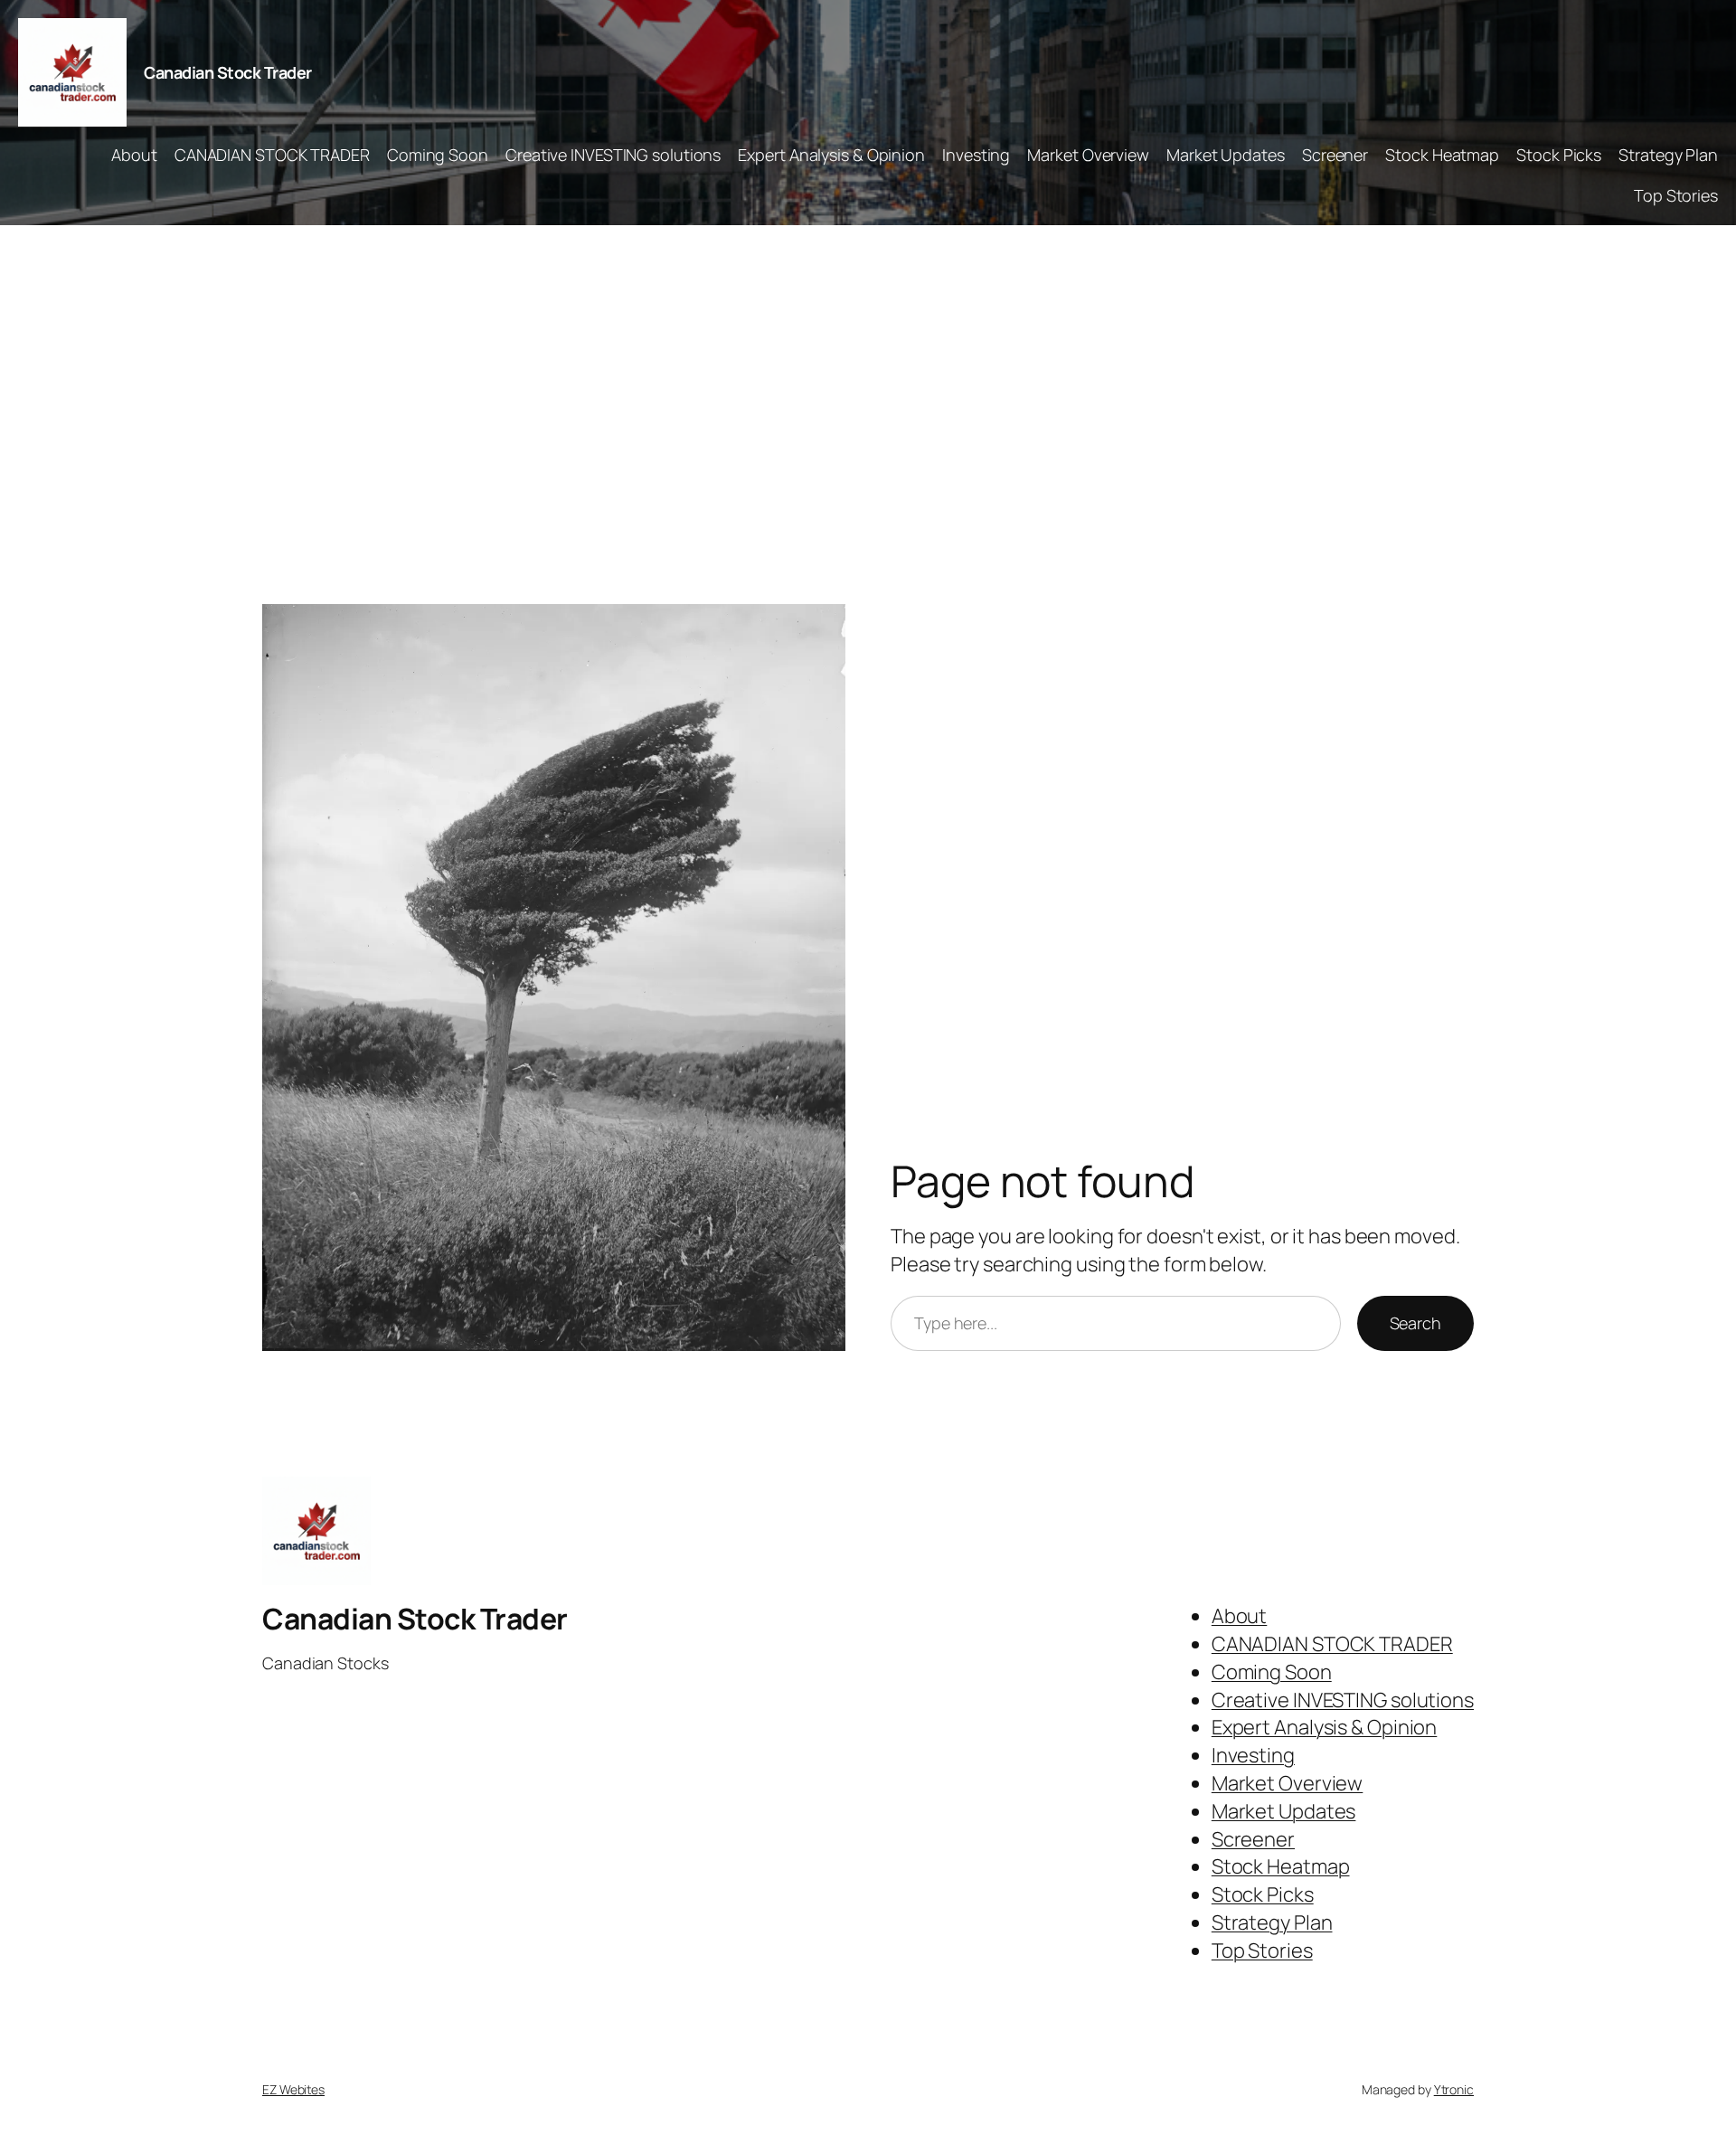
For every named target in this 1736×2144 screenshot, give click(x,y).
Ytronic (1454, 2089)
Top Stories (1676, 195)
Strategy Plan (1668, 155)
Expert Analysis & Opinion (831, 155)
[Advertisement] (868, 415)
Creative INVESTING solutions (613, 155)
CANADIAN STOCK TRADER (272, 155)
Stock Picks (1559, 155)
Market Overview (1088, 155)
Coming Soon (438, 155)
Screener (1335, 155)
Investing (976, 155)
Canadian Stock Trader (228, 72)
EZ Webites (293, 2089)
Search (1415, 1323)
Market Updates (1226, 155)
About (134, 155)
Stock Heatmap (1442, 155)
